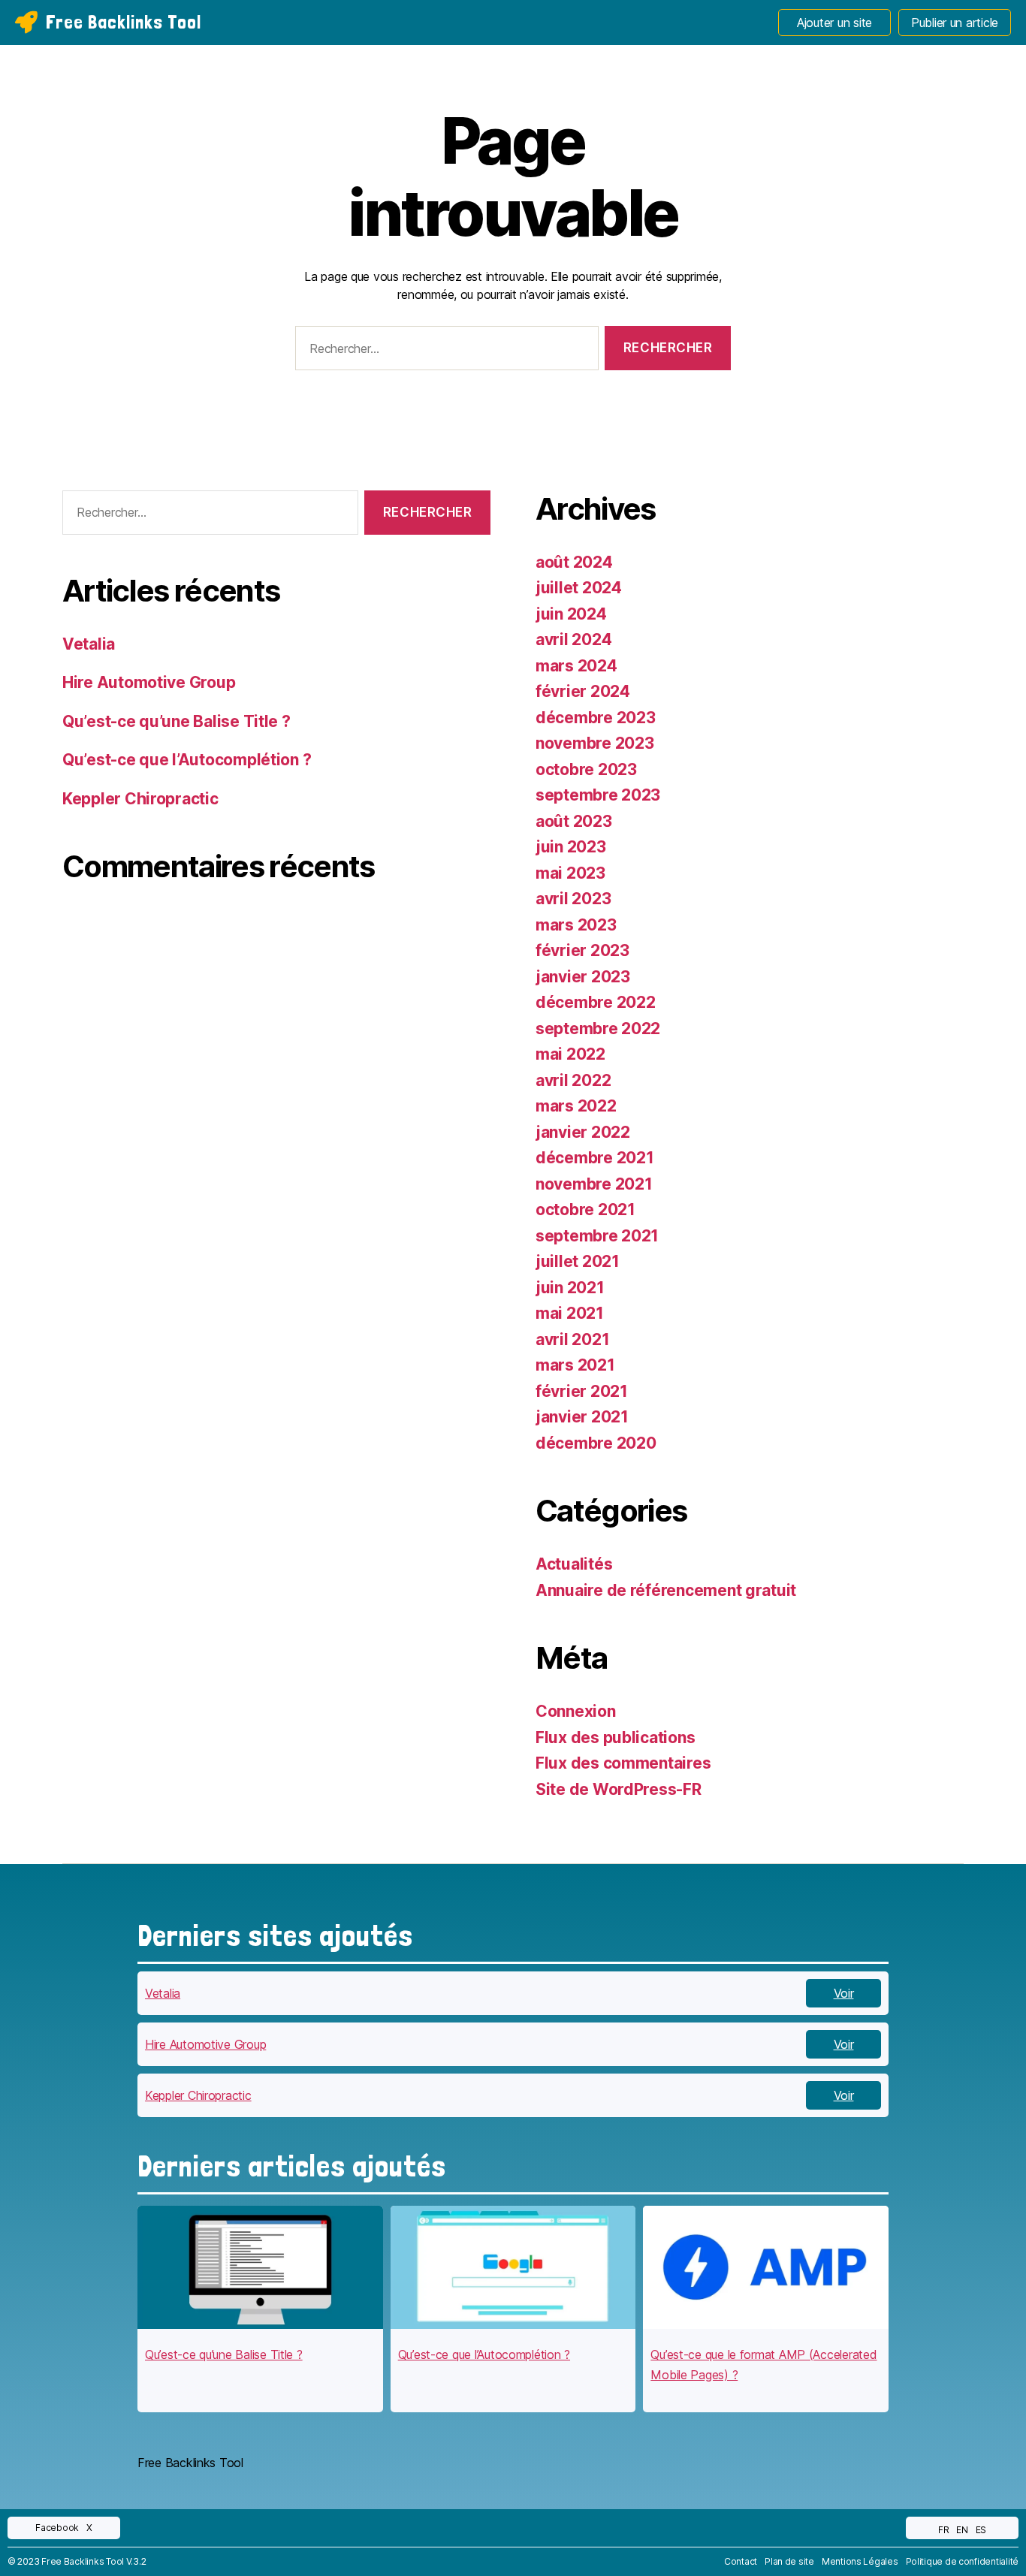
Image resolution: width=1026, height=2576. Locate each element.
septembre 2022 (598, 1029)
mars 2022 (576, 1106)
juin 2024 (571, 614)
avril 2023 (573, 899)
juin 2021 (570, 1288)
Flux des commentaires (623, 1763)
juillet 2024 (579, 588)
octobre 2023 (586, 769)
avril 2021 (572, 1339)
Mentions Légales (860, 2561)
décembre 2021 (595, 1158)
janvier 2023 (583, 977)
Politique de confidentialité (962, 2561)
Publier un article (955, 23)
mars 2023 (576, 925)
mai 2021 (570, 1313)
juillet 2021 (578, 1261)
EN (962, 2530)
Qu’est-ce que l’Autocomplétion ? (187, 760)
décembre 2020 (596, 1443)
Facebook (57, 2528)
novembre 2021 (594, 1184)
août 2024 (574, 562)
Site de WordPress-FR (619, 1789)
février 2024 (583, 691)
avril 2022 (573, 1080)
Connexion (576, 1711)
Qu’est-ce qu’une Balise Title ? (177, 721)
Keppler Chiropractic (140, 799)
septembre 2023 (598, 795)
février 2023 (582, 950)
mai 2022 (570, 1054)
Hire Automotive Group (149, 682)
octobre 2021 (585, 1210)
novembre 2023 (595, 743)
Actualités (574, 1564)
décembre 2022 (596, 1002)
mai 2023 (570, 873)
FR (943, 2530)
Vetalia (89, 644)
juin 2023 (571, 847)
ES (981, 2530)
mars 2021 (575, 1365)
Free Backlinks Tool (124, 22)
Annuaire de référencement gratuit (666, 1590)
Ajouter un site (834, 23)
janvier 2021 (582, 1417)
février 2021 (582, 1391)
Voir (844, 1993)
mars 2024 (576, 666)
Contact (741, 2561)
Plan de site (789, 2561)
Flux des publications (615, 1737)
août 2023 (574, 821)
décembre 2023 (596, 718)
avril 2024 (573, 639)
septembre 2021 (597, 1236)
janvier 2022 (583, 1132)
